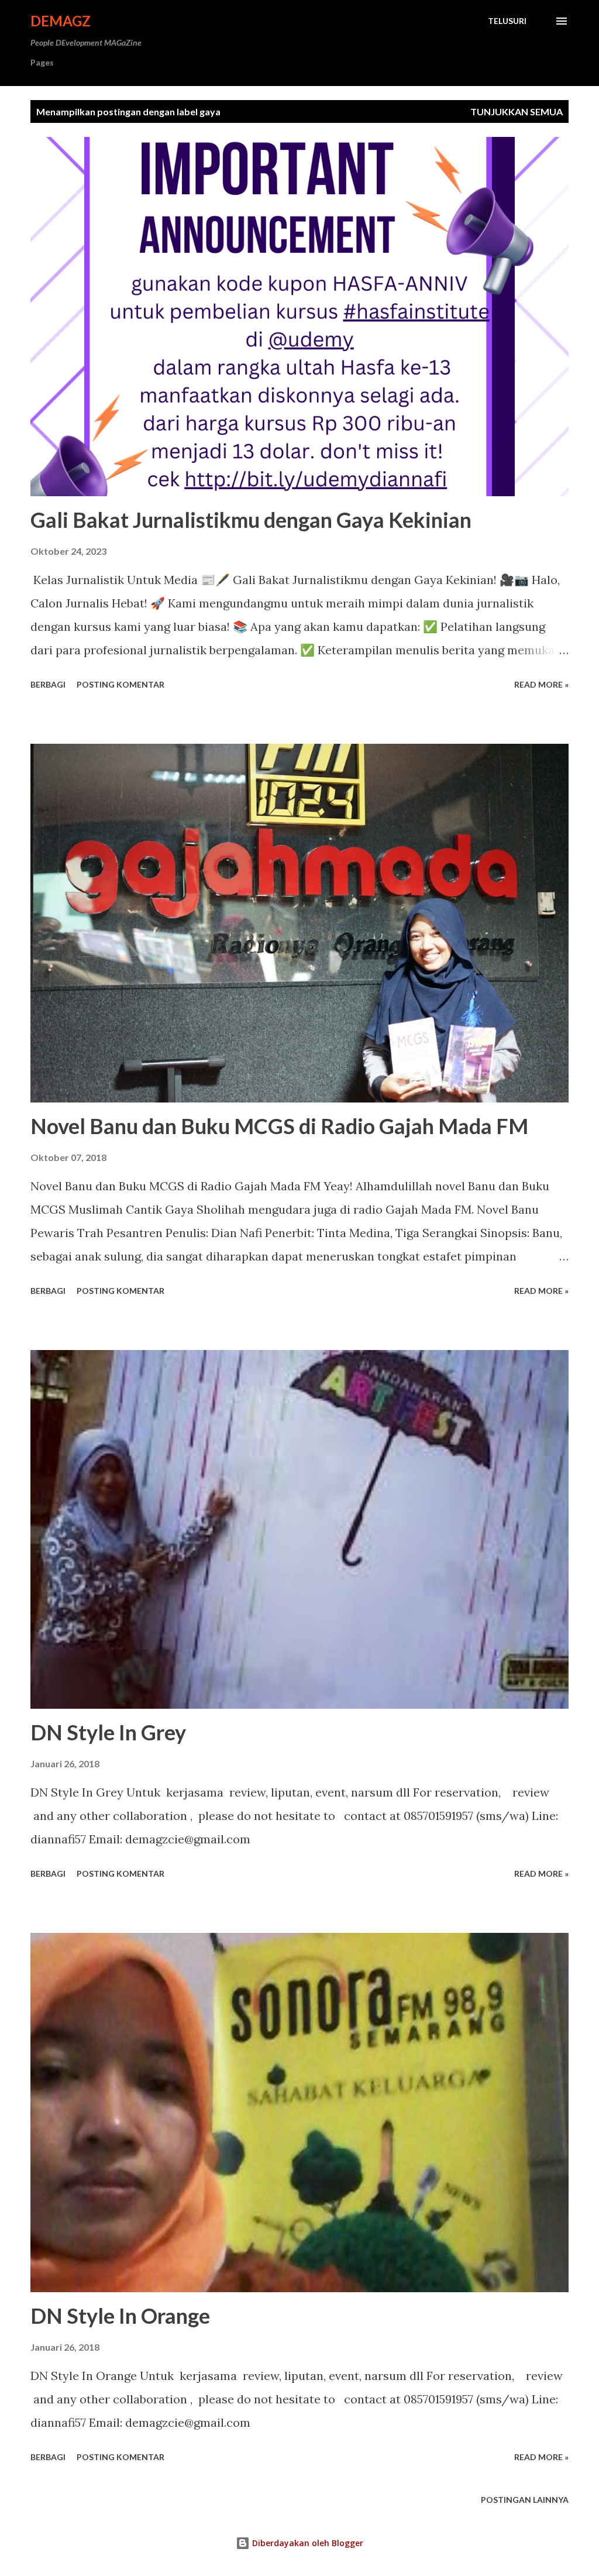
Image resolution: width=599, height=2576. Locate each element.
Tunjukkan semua (517, 111)
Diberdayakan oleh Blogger (307, 2543)
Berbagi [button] (48, 684)
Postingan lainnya (525, 2500)
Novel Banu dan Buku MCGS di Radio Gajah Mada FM (279, 1126)
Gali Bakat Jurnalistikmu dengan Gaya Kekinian (251, 520)
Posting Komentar (121, 684)
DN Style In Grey (108, 1732)
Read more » (541, 684)
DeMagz (61, 21)
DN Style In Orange (120, 2316)
